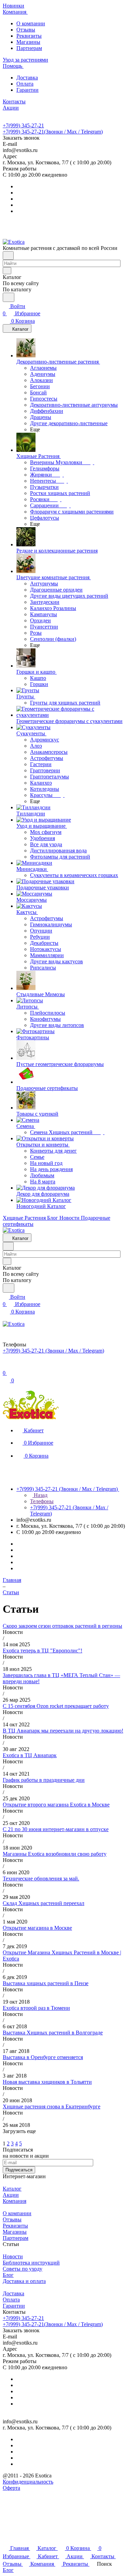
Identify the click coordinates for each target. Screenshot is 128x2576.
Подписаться (19, 2170)
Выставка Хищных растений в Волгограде (53, 2033)
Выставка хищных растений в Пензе (46, 1983)
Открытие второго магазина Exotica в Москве (56, 1805)
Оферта (11, 2488)
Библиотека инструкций (31, 2263)
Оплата (25, 84)
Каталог (12, 2189)
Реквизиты (29, 36)
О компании (31, 23)
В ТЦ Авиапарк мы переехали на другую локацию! (63, 1731)
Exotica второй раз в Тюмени (36, 2008)
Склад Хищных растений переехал (44, 1903)
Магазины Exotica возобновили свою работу (55, 1854)
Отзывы (26, 30)
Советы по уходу (23, 2269)
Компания (15, 2201)
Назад (40, 1495)
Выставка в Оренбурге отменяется (43, 2057)
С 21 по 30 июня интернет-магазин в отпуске (56, 1829)
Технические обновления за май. (41, 1879)
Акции (11, 2195)
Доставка (27, 78)
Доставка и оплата (24, 2281)
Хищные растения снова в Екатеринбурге (52, 2107)
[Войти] (6, 1366)
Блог (8, 2275)
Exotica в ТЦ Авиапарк (30, 1755)
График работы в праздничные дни (44, 1780)
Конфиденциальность (28, 2482)
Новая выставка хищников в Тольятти (47, 2082)
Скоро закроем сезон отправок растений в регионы (62, 1626)
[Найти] (9, 297)
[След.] (4, 2137)
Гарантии (27, 90)
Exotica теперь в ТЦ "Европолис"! (42, 1651)
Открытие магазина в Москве (37, 1928)
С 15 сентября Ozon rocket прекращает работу (56, 1706)
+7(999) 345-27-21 (23, 125)
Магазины (28, 42)
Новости (13, 2256)
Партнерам (29, 48)
